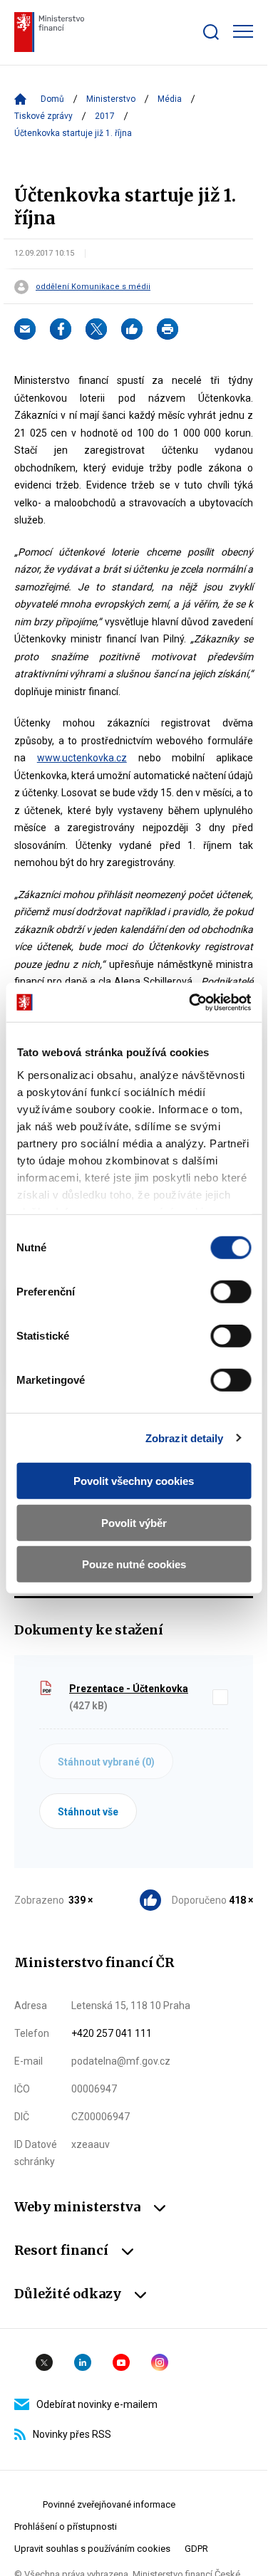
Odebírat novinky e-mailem (97, 2404)
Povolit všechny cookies (134, 1481)
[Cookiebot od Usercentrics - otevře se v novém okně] (190, 1002)
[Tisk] (168, 329)
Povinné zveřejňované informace (109, 2504)
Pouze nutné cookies (134, 1564)
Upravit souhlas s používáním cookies (92, 2549)
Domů (52, 99)
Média (170, 99)
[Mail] (25, 329)
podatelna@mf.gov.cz (121, 2061)
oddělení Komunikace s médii (93, 287)
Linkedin (83, 2362)
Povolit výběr (134, 1522)
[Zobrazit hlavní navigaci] (243, 31)
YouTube (121, 2362)
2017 (105, 116)
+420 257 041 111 (112, 2033)
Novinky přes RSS (72, 2434)
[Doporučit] (132, 329)
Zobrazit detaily (185, 1438)
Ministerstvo (111, 99)
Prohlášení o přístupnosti (66, 2527)
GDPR (196, 2549)
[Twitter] (96, 329)
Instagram (160, 2362)
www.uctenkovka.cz (82, 758)
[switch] (231, 1292)
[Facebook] (61, 329)
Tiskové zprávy (43, 116)
